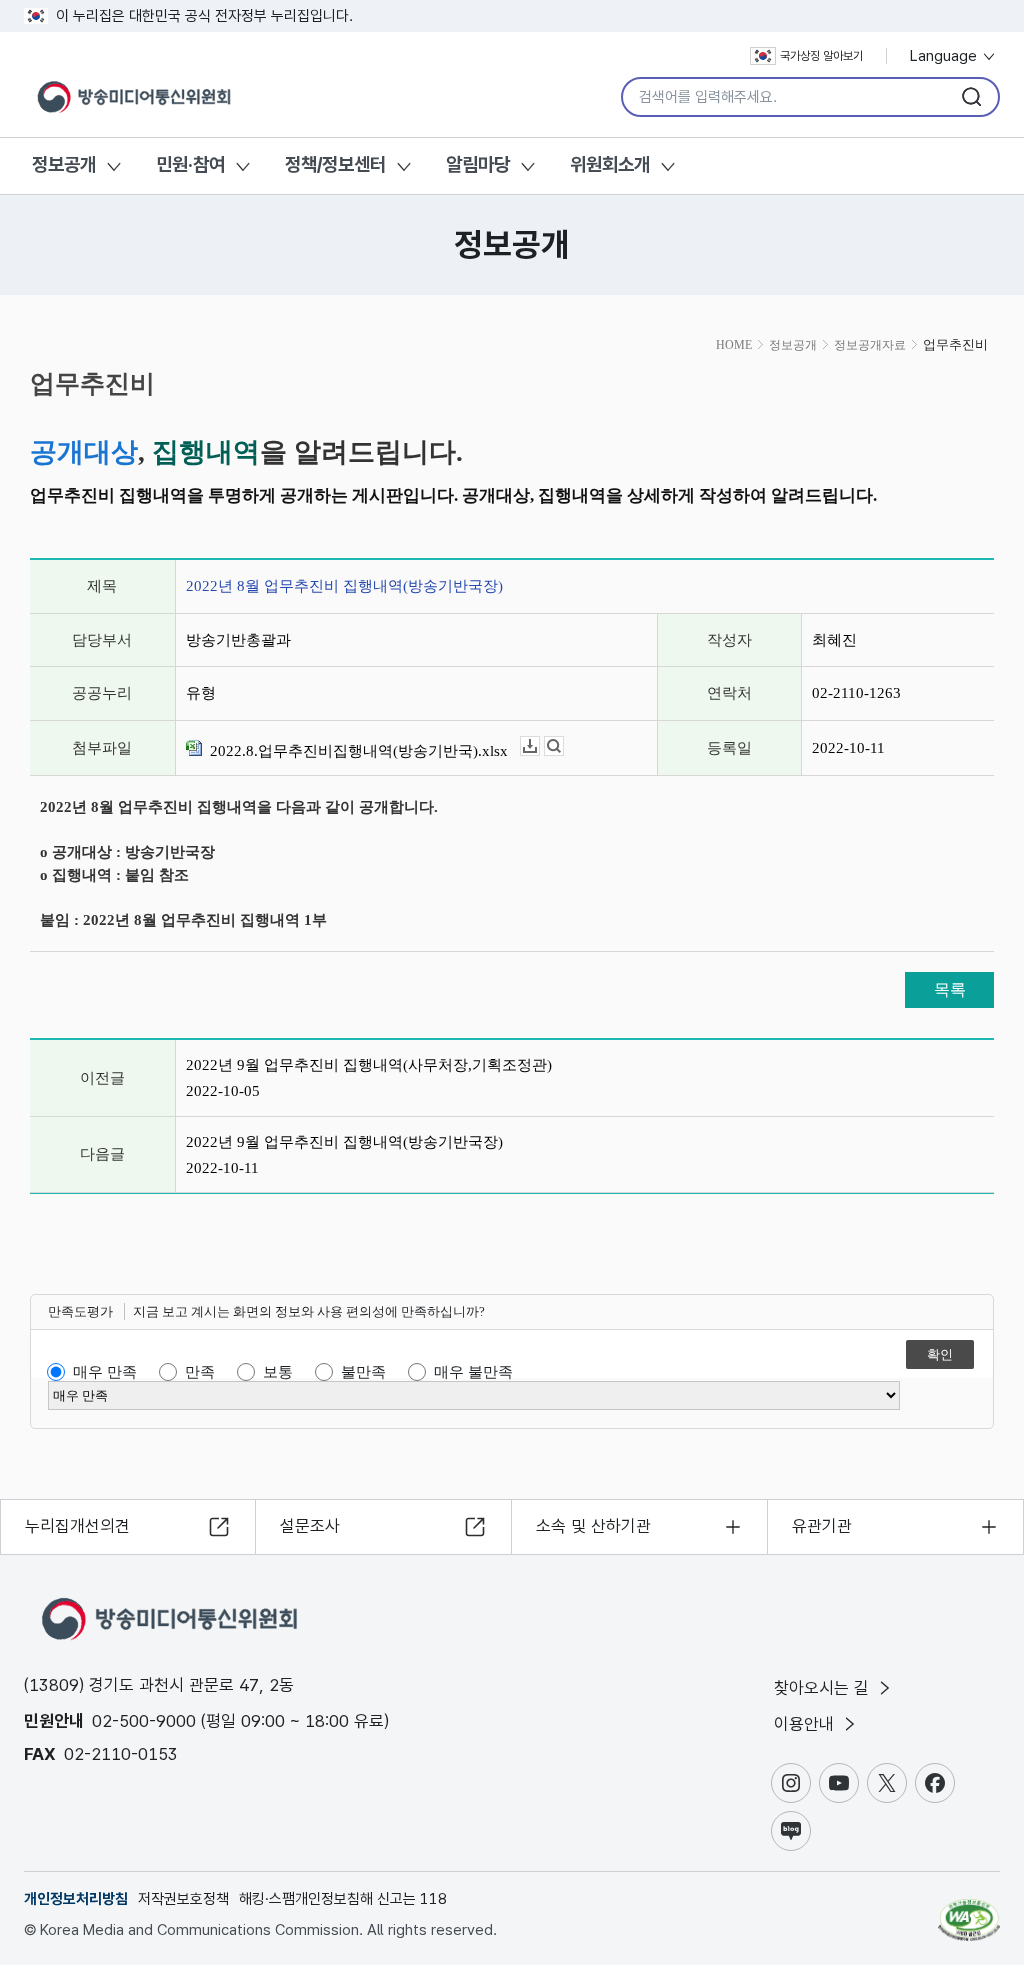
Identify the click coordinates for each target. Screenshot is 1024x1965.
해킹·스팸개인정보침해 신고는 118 (343, 1899)
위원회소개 (610, 164)
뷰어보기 (563, 746)
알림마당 (478, 164)
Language (945, 56)
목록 (950, 989)
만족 (200, 1372)
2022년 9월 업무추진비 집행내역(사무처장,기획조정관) (369, 1065)
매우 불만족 (473, 1372)
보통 (278, 1372)
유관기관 (822, 1526)
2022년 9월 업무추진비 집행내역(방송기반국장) (344, 1142)
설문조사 (310, 1526)
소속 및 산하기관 (593, 1526)
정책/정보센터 (335, 164)
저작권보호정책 (183, 1899)
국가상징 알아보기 (821, 56)
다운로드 (539, 746)
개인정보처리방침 (76, 1899)
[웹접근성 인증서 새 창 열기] (969, 1911)
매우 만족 (105, 1372)
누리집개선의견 (77, 1526)
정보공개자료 (870, 345)
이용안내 (806, 1724)
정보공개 (64, 164)
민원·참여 (190, 164)
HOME (734, 345)
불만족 (363, 1372)
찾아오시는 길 (824, 1688)
